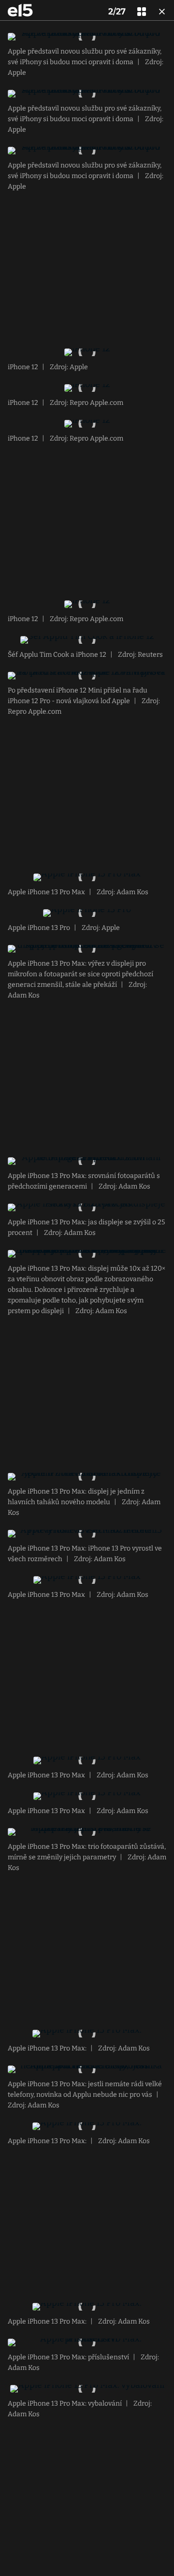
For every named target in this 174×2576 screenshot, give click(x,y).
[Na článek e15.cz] (20, 10)
